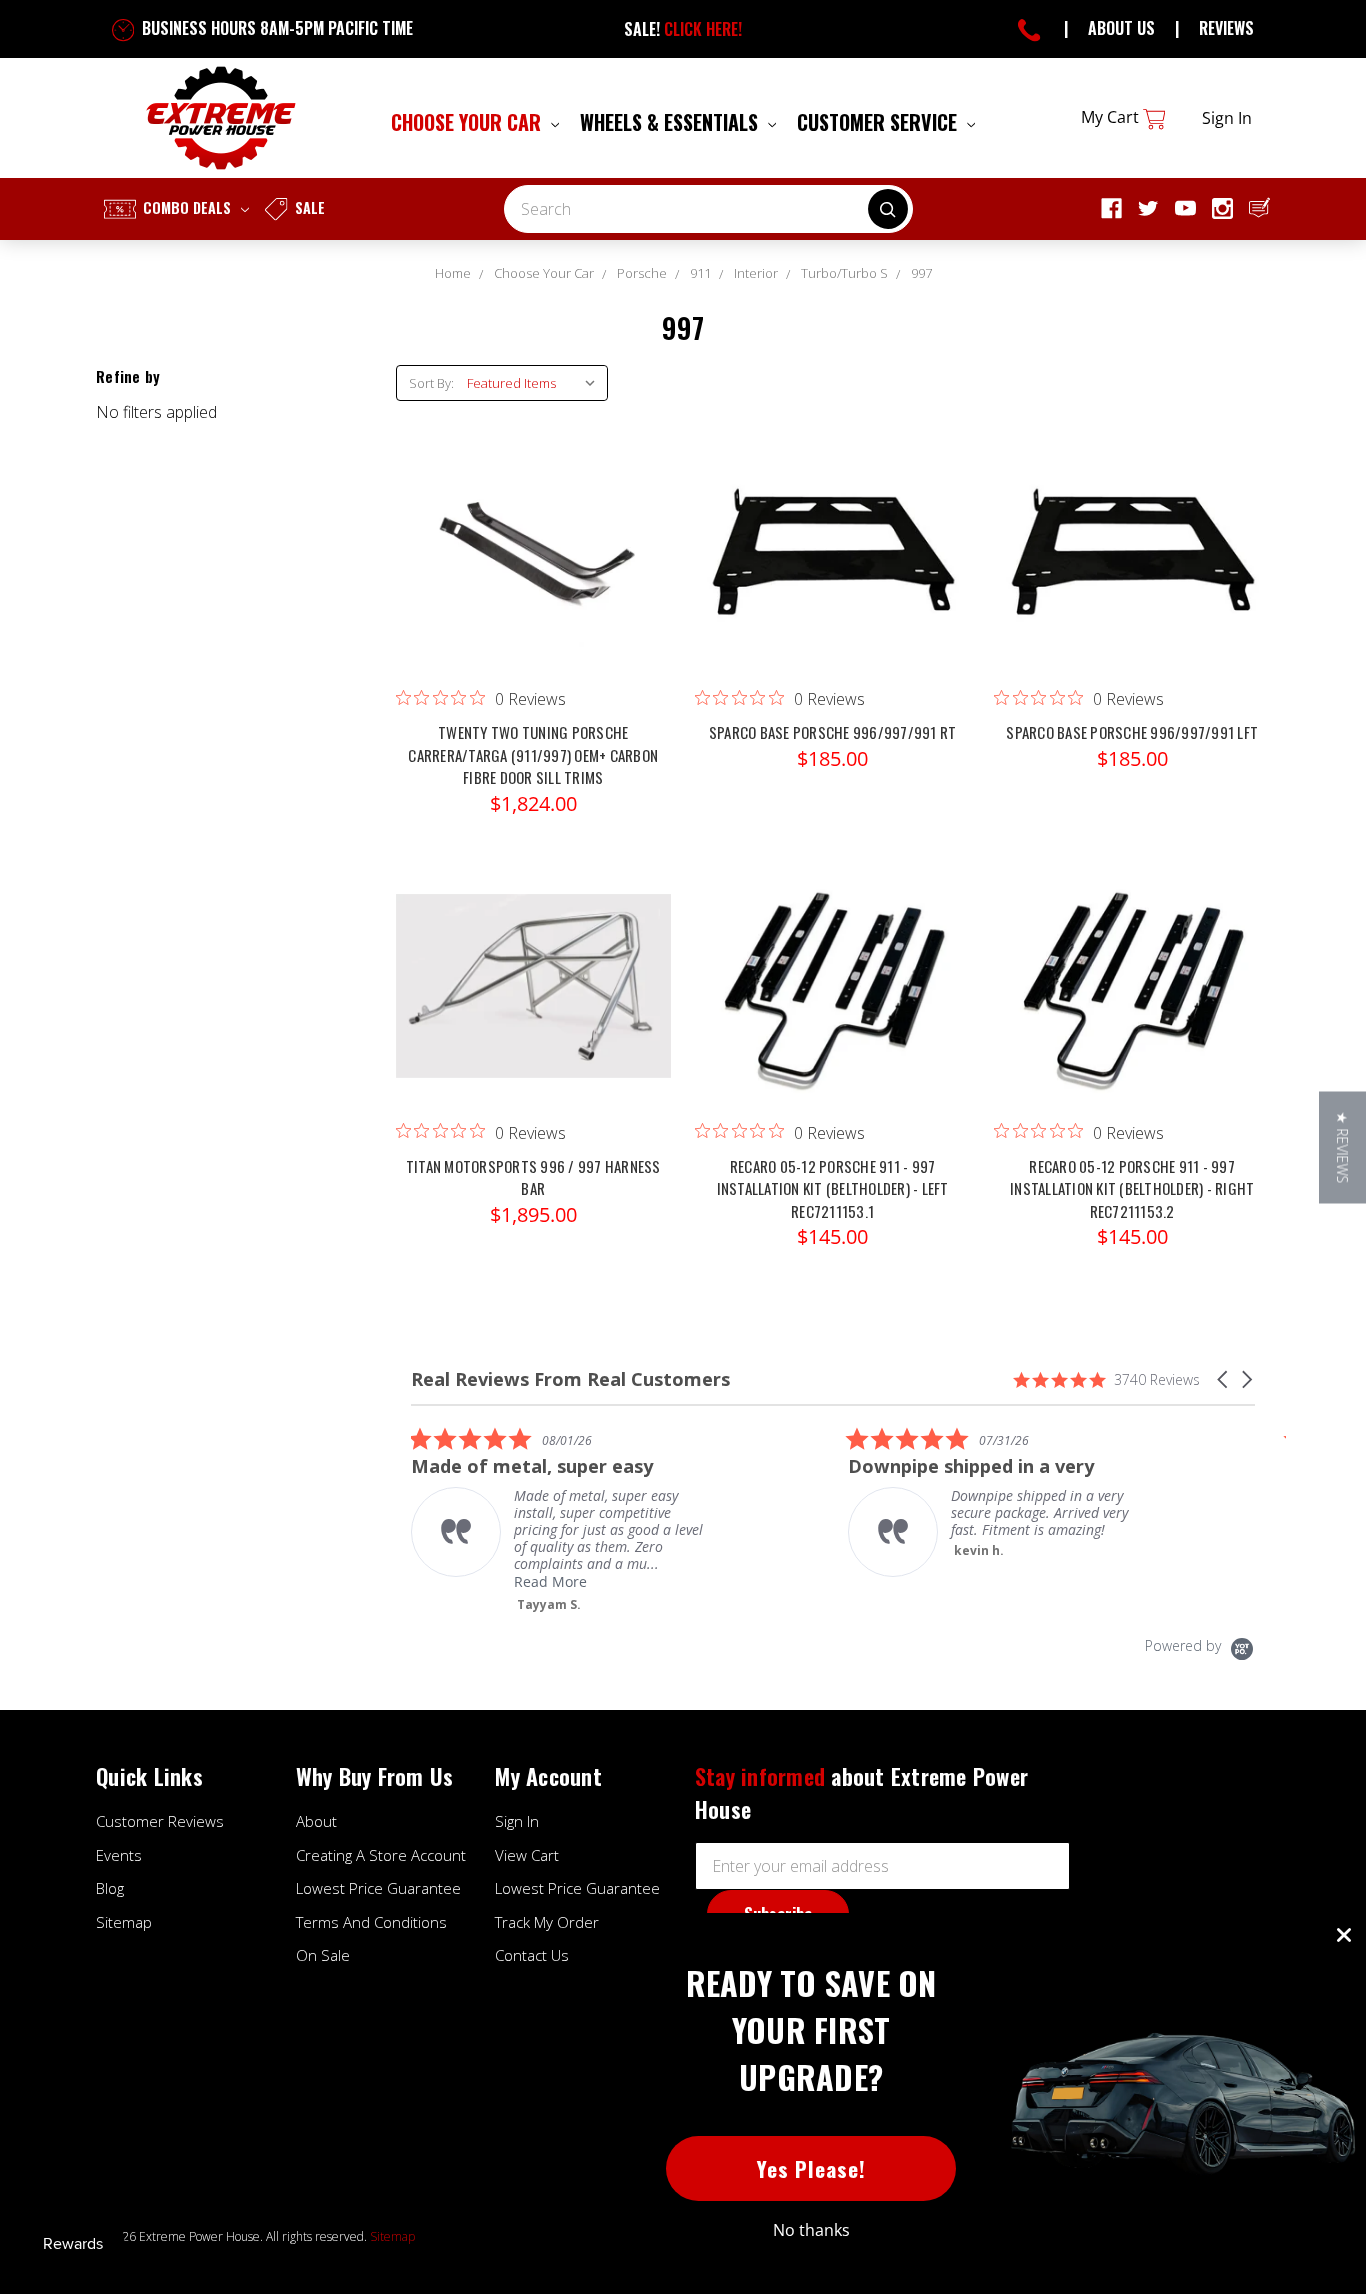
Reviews (1226, 28)
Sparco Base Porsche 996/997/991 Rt (833, 732)
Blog (110, 1888)
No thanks (811, 2230)
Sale (308, 207)
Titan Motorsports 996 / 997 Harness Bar (533, 1177)
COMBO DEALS (187, 207)
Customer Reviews (160, 1821)
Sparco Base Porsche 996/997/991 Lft (1132, 732)
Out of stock (833, 1006)
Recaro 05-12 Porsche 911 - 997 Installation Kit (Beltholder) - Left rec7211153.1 (833, 1188)
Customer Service (879, 122)
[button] (1224, 1379)
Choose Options (533, 572)
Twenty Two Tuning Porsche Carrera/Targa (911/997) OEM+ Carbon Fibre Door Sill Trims (533, 754)
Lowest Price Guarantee (378, 1888)
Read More (550, 1581)
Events (119, 1855)
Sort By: (431, 383)
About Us (1121, 28)
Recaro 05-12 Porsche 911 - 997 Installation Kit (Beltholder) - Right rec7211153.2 (1132, 1188)
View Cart (527, 1855)
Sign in (1227, 118)
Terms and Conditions (371, 1922)
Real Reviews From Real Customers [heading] (570, 1379)
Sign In (517, 1821)
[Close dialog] (1344, 1935)
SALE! (683, 29)
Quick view (533, 532)
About (316, 1821)
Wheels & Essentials (671, 122)
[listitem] (561, 1519)
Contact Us (532, 1955)
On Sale (323, 1955)
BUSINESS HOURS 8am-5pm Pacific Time (275, 28)
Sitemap (124, 1922)
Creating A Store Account (381, 1855)
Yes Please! (811, 2168)
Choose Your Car (468, 122)
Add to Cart (833, 572)
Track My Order (547, 1922)
